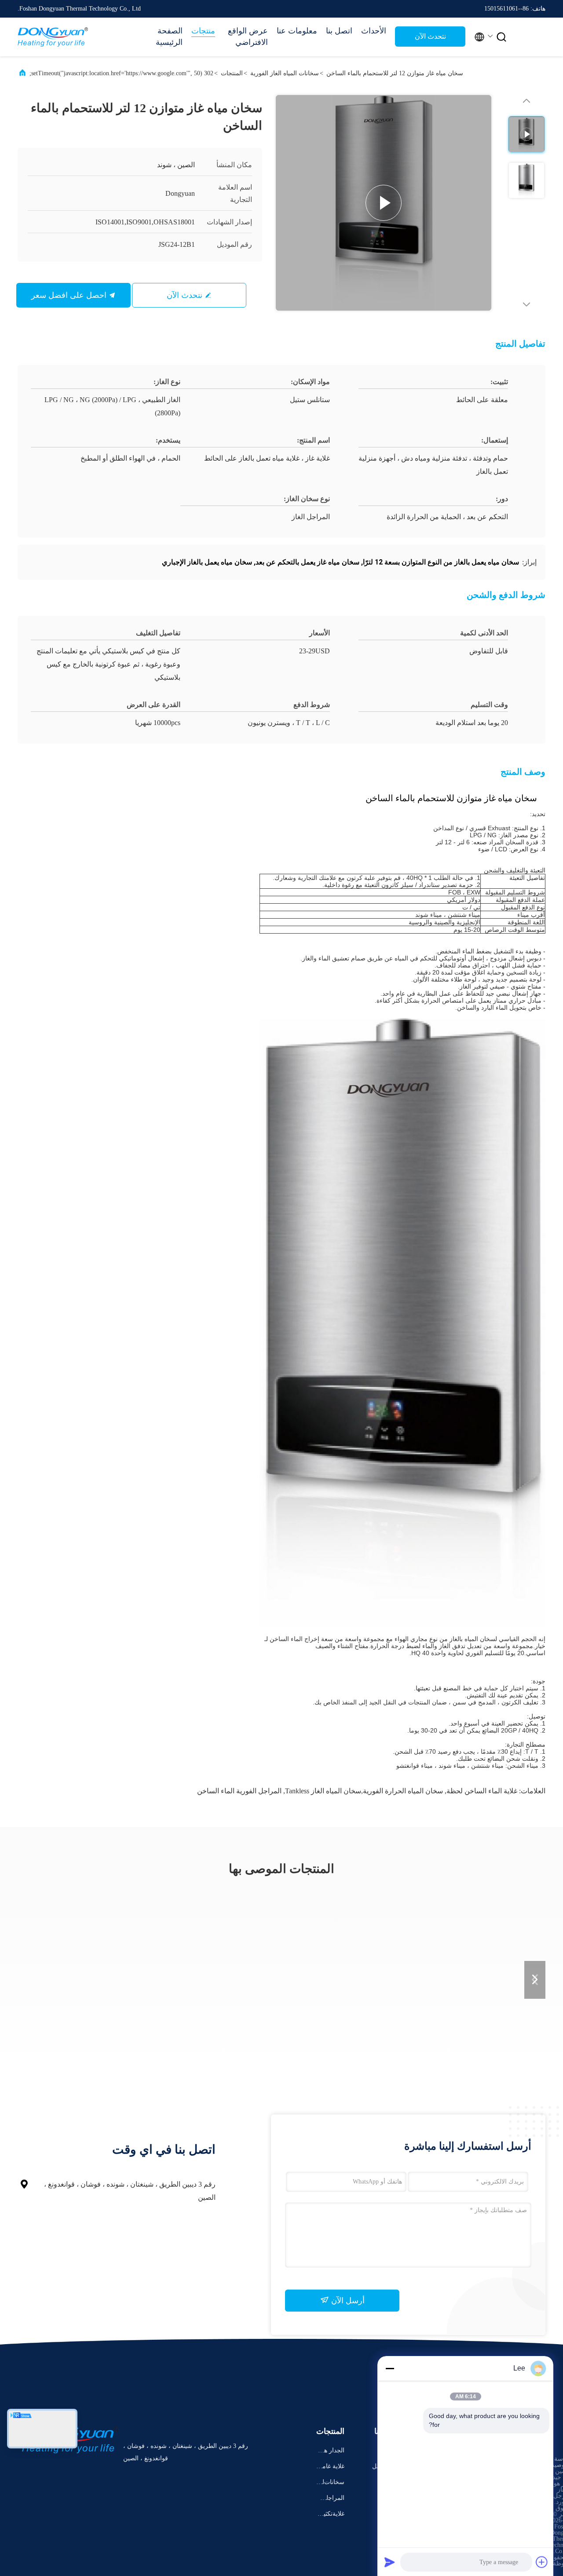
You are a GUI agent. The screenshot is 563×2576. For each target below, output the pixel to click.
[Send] (390, 2562)
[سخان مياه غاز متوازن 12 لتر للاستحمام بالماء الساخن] (384, 203)
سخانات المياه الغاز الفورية (285, 73)
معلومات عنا (297, 31)
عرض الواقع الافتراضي (248, 37)
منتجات (203, 31)
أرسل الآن (347, 2301)
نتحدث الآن (430, 36)
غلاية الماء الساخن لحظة (482, 1791)
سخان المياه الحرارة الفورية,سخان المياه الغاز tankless (364, 1791)
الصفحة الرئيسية (169, 37)
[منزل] (53, 37)
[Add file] (542, 2562)
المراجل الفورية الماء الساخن (239, 1791)
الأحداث (374, 31)
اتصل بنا (339, 31)
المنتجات (232, 73)
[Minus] (390, 2368)
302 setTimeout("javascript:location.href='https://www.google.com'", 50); (121, 73)
